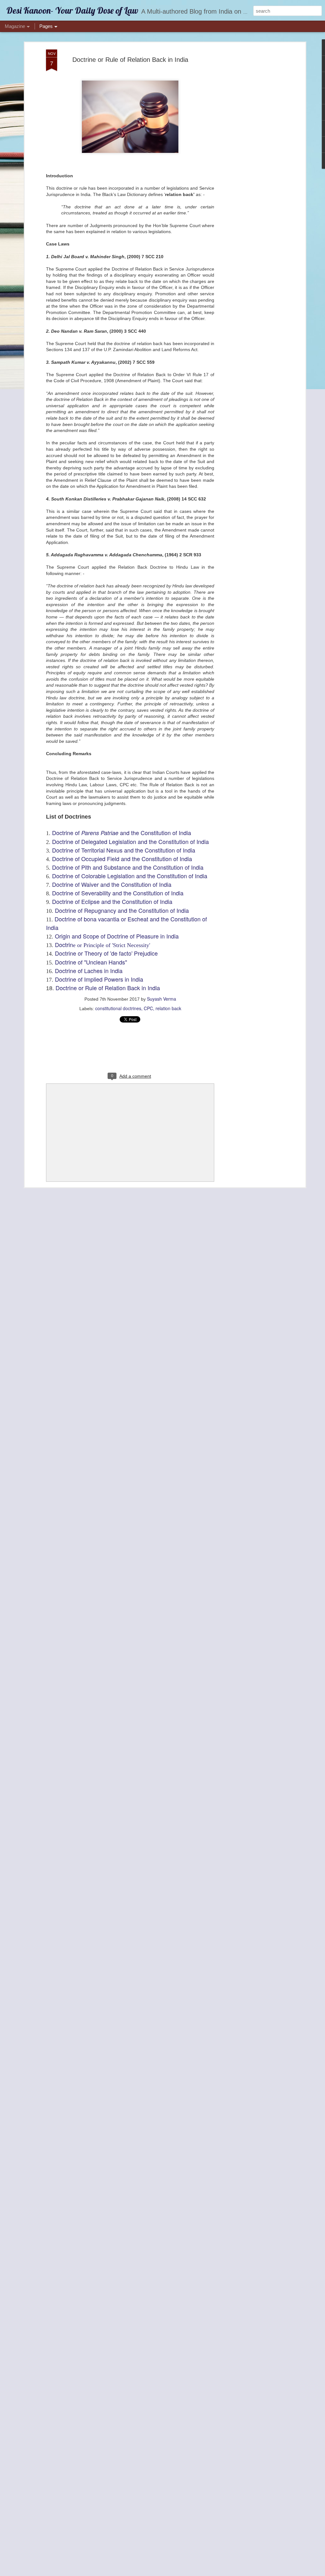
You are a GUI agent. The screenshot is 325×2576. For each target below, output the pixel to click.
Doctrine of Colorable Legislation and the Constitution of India (130, 876)
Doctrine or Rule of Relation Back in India (130, 60)
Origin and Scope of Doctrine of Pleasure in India (117, 936)
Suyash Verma (162, 999)
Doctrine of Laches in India (89, 971)
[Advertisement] (249, 149)
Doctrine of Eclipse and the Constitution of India (112, 901)
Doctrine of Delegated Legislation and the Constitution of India (130, 841)
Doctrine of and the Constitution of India (122, 833)
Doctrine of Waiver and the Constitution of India (112, 884)
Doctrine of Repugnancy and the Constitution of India (123, 910)
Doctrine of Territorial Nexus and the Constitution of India (124, 850)
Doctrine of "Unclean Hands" (91, 962)
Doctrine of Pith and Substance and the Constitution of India (128, 867)
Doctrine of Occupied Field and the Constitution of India (122, 859)
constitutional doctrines (118, 1008)
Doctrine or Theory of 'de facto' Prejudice (106, 953)
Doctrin (103, 945)
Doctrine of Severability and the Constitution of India (119, 893)
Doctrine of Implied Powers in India (99, 979)
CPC (148, 1008)
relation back (168, 1008)
